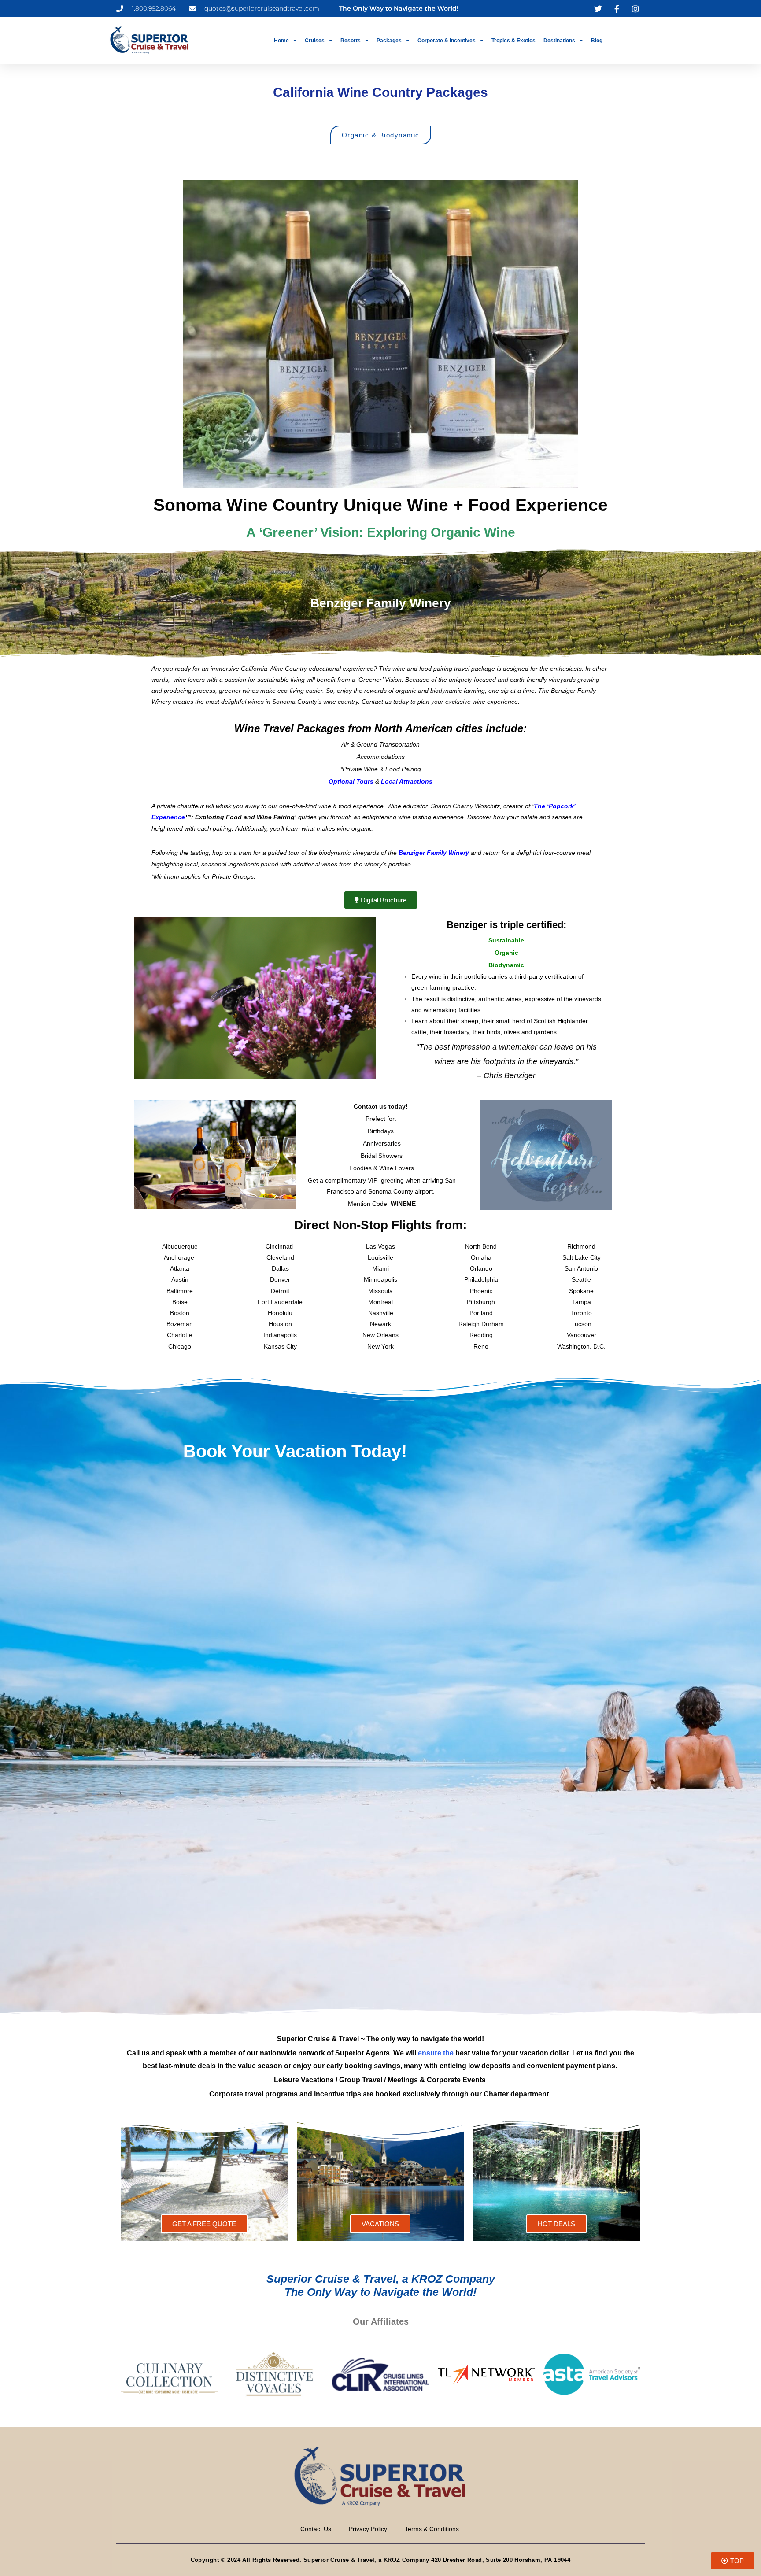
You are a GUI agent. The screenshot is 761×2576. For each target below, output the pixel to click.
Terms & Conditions (432, 2529)
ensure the (436, 2053)
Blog (597, 41)
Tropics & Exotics (513, 41)
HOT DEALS (556, 2224)
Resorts (351, 41)
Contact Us (316, 2529)
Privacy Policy (368, 2529)
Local (390, 781)
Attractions (416, 781)
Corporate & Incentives (447, 41)
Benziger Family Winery (434, 853)
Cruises (315, 41)
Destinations (559, 41)
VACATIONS (380, 2224)
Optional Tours (351, 781)
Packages (389, 41)
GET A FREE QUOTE (204, 2224)
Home (281, 41)
